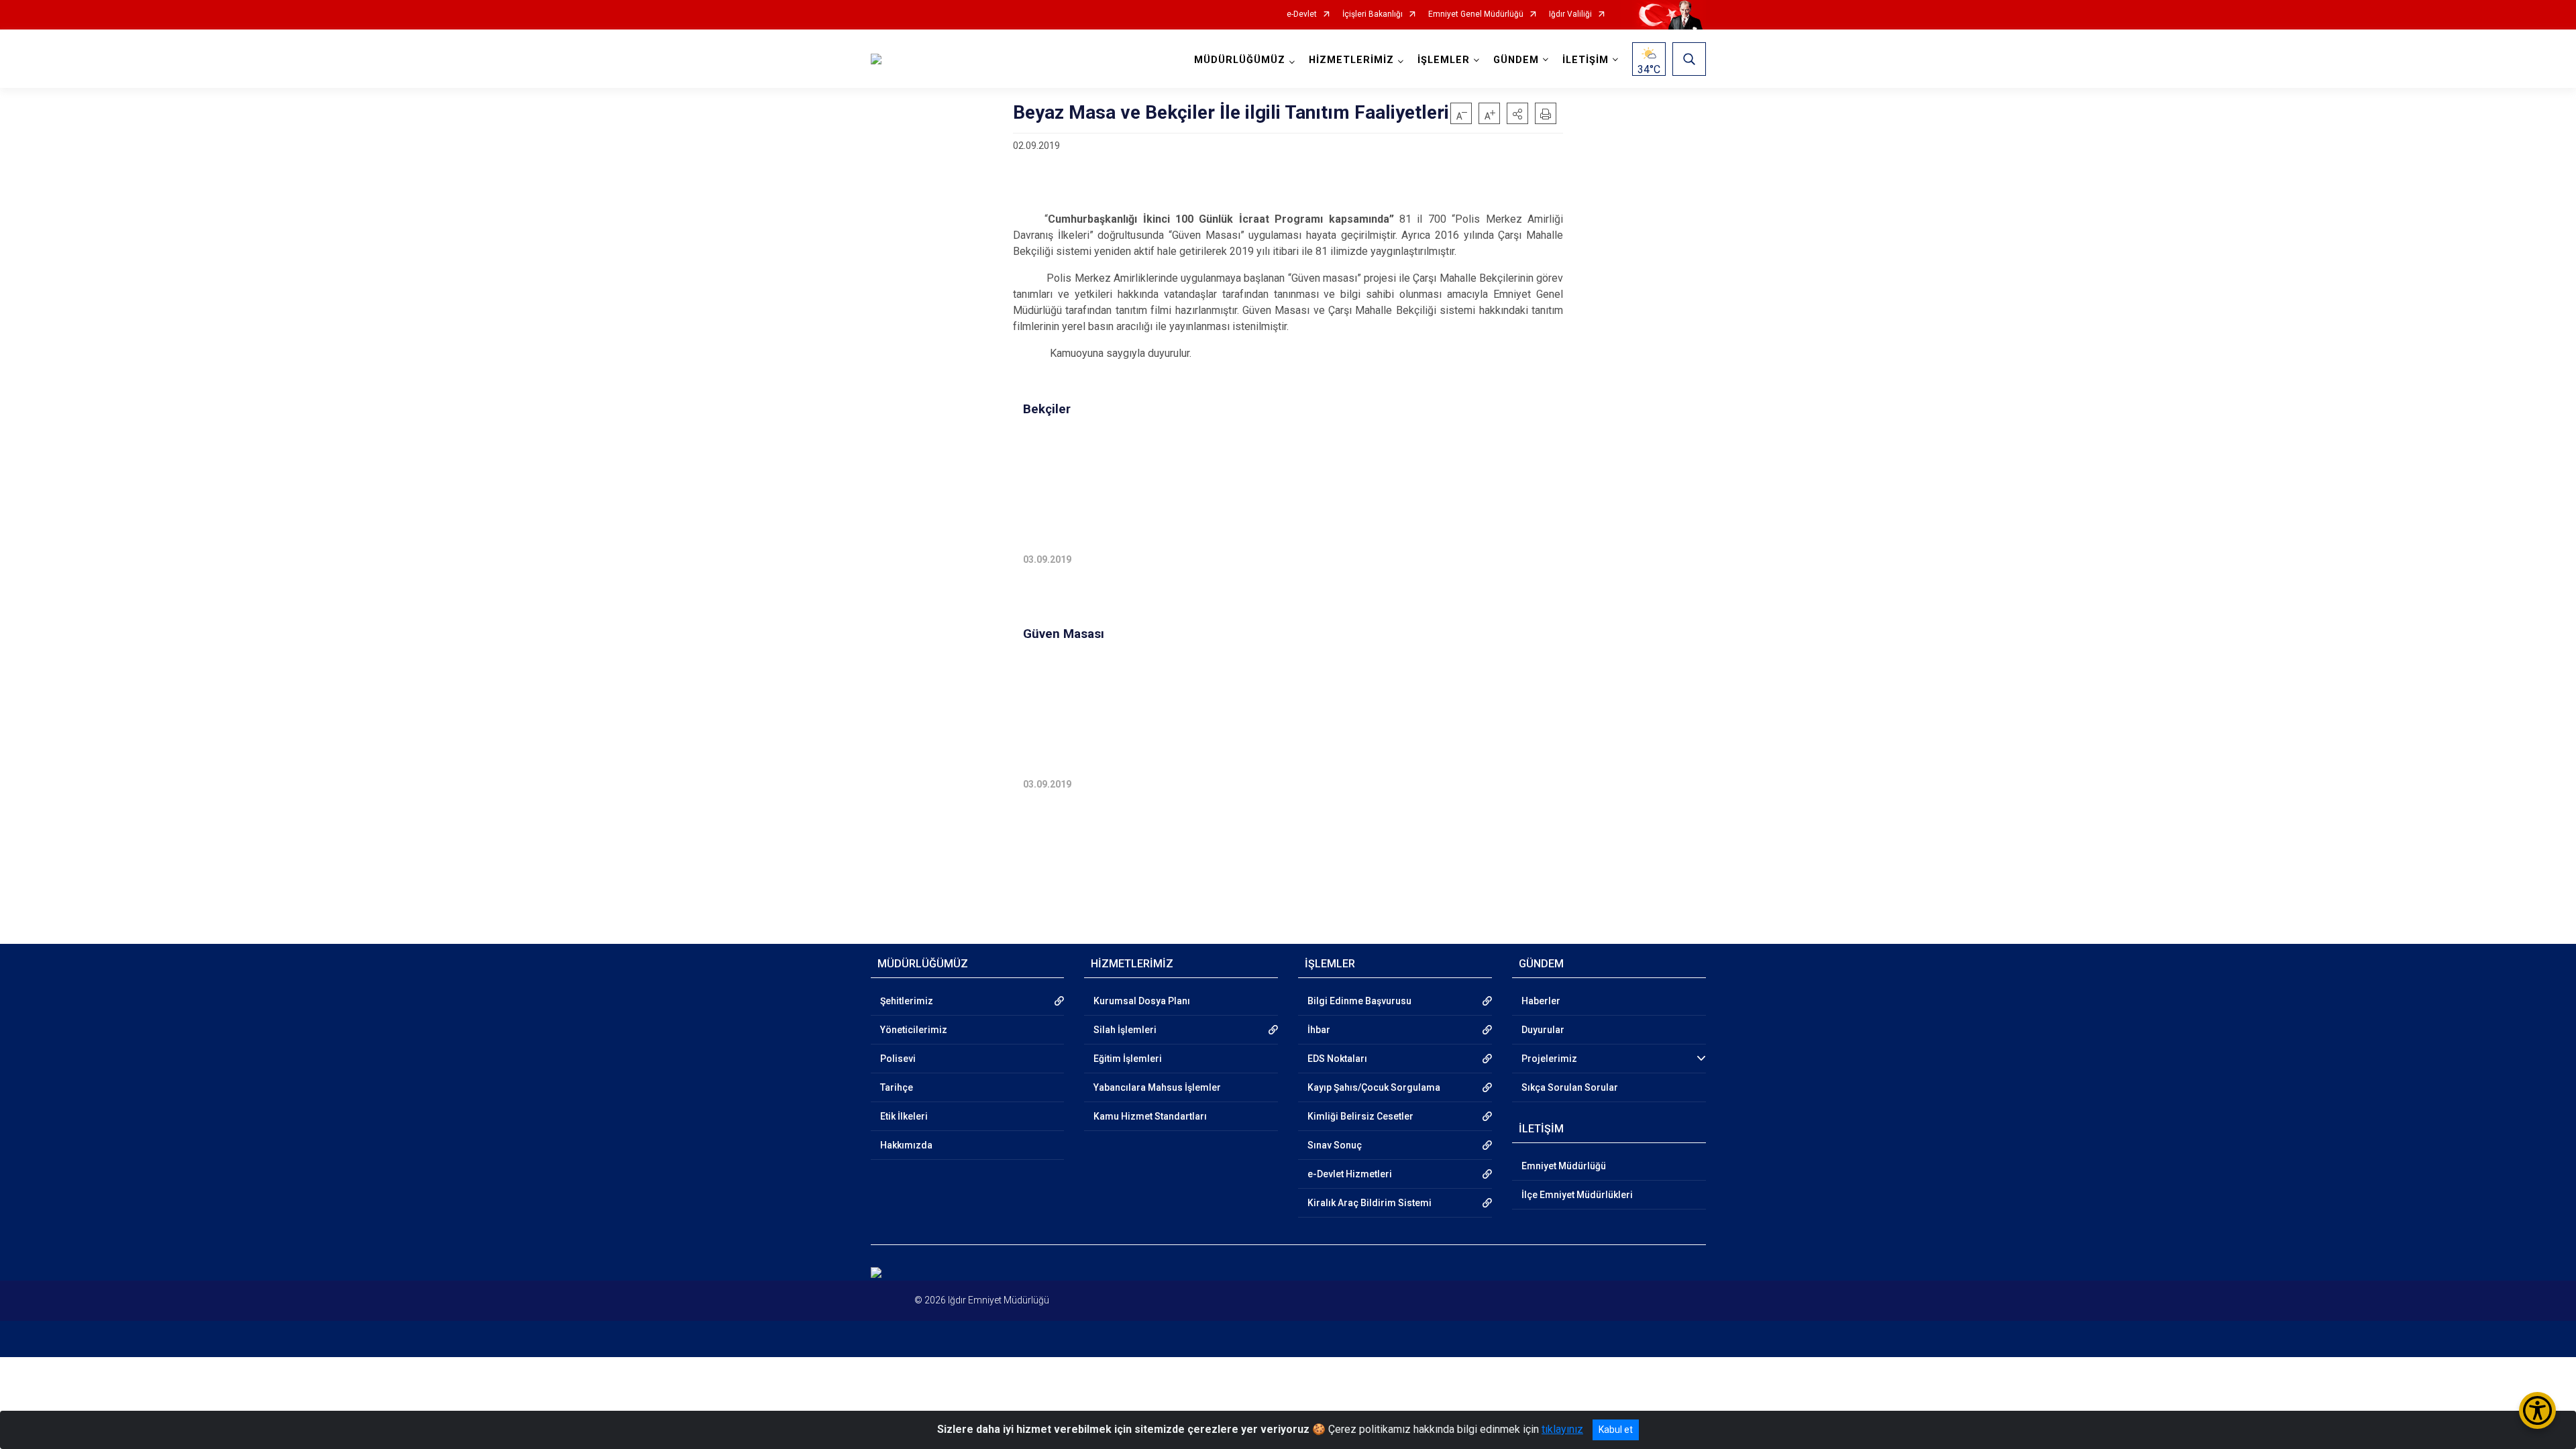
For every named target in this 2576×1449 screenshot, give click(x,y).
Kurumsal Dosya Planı (1142, 1001)
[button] (1517, 113)
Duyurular (1543, 1030)
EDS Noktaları (1337, 1059)
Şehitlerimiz (907, 1001)
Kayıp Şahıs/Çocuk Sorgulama (1374, 1087)
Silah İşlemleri (1125, 1030)
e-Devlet (1302, 14)
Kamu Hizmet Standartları (1150, 1116)
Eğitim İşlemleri (1128, 1059)
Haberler (1541, 1001)
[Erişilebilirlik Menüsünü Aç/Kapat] (2537, 1410)
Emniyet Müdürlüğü (1564, 1166)
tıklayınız (1562, 1429)
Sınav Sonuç (1335, 1145)
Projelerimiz (1549, 1059)
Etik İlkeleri (904, 1116)
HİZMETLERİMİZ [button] (1351, 60)
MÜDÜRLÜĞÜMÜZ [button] (1240, 60)
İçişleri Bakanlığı (1373, 14)
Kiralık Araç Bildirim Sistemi (1370, 1203)
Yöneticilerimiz (914, 1030)
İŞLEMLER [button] (1444, 60)
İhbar (1319, 1030)
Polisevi (898, 1059)
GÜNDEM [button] (1516, 60)
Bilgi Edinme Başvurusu (1359, 1001)
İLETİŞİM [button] (1586, 60)
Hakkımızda (906, 1145)
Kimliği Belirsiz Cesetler (1360, 1116)
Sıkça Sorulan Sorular (1570, 1087)
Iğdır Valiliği (1570, 14)
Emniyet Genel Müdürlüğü (1476, 14)
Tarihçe (897, 1087)
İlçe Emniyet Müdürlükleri (1577, 1195)
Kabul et (1616, 1430)
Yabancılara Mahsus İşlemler (1157, 1087)
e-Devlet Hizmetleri (1350, 1174)
